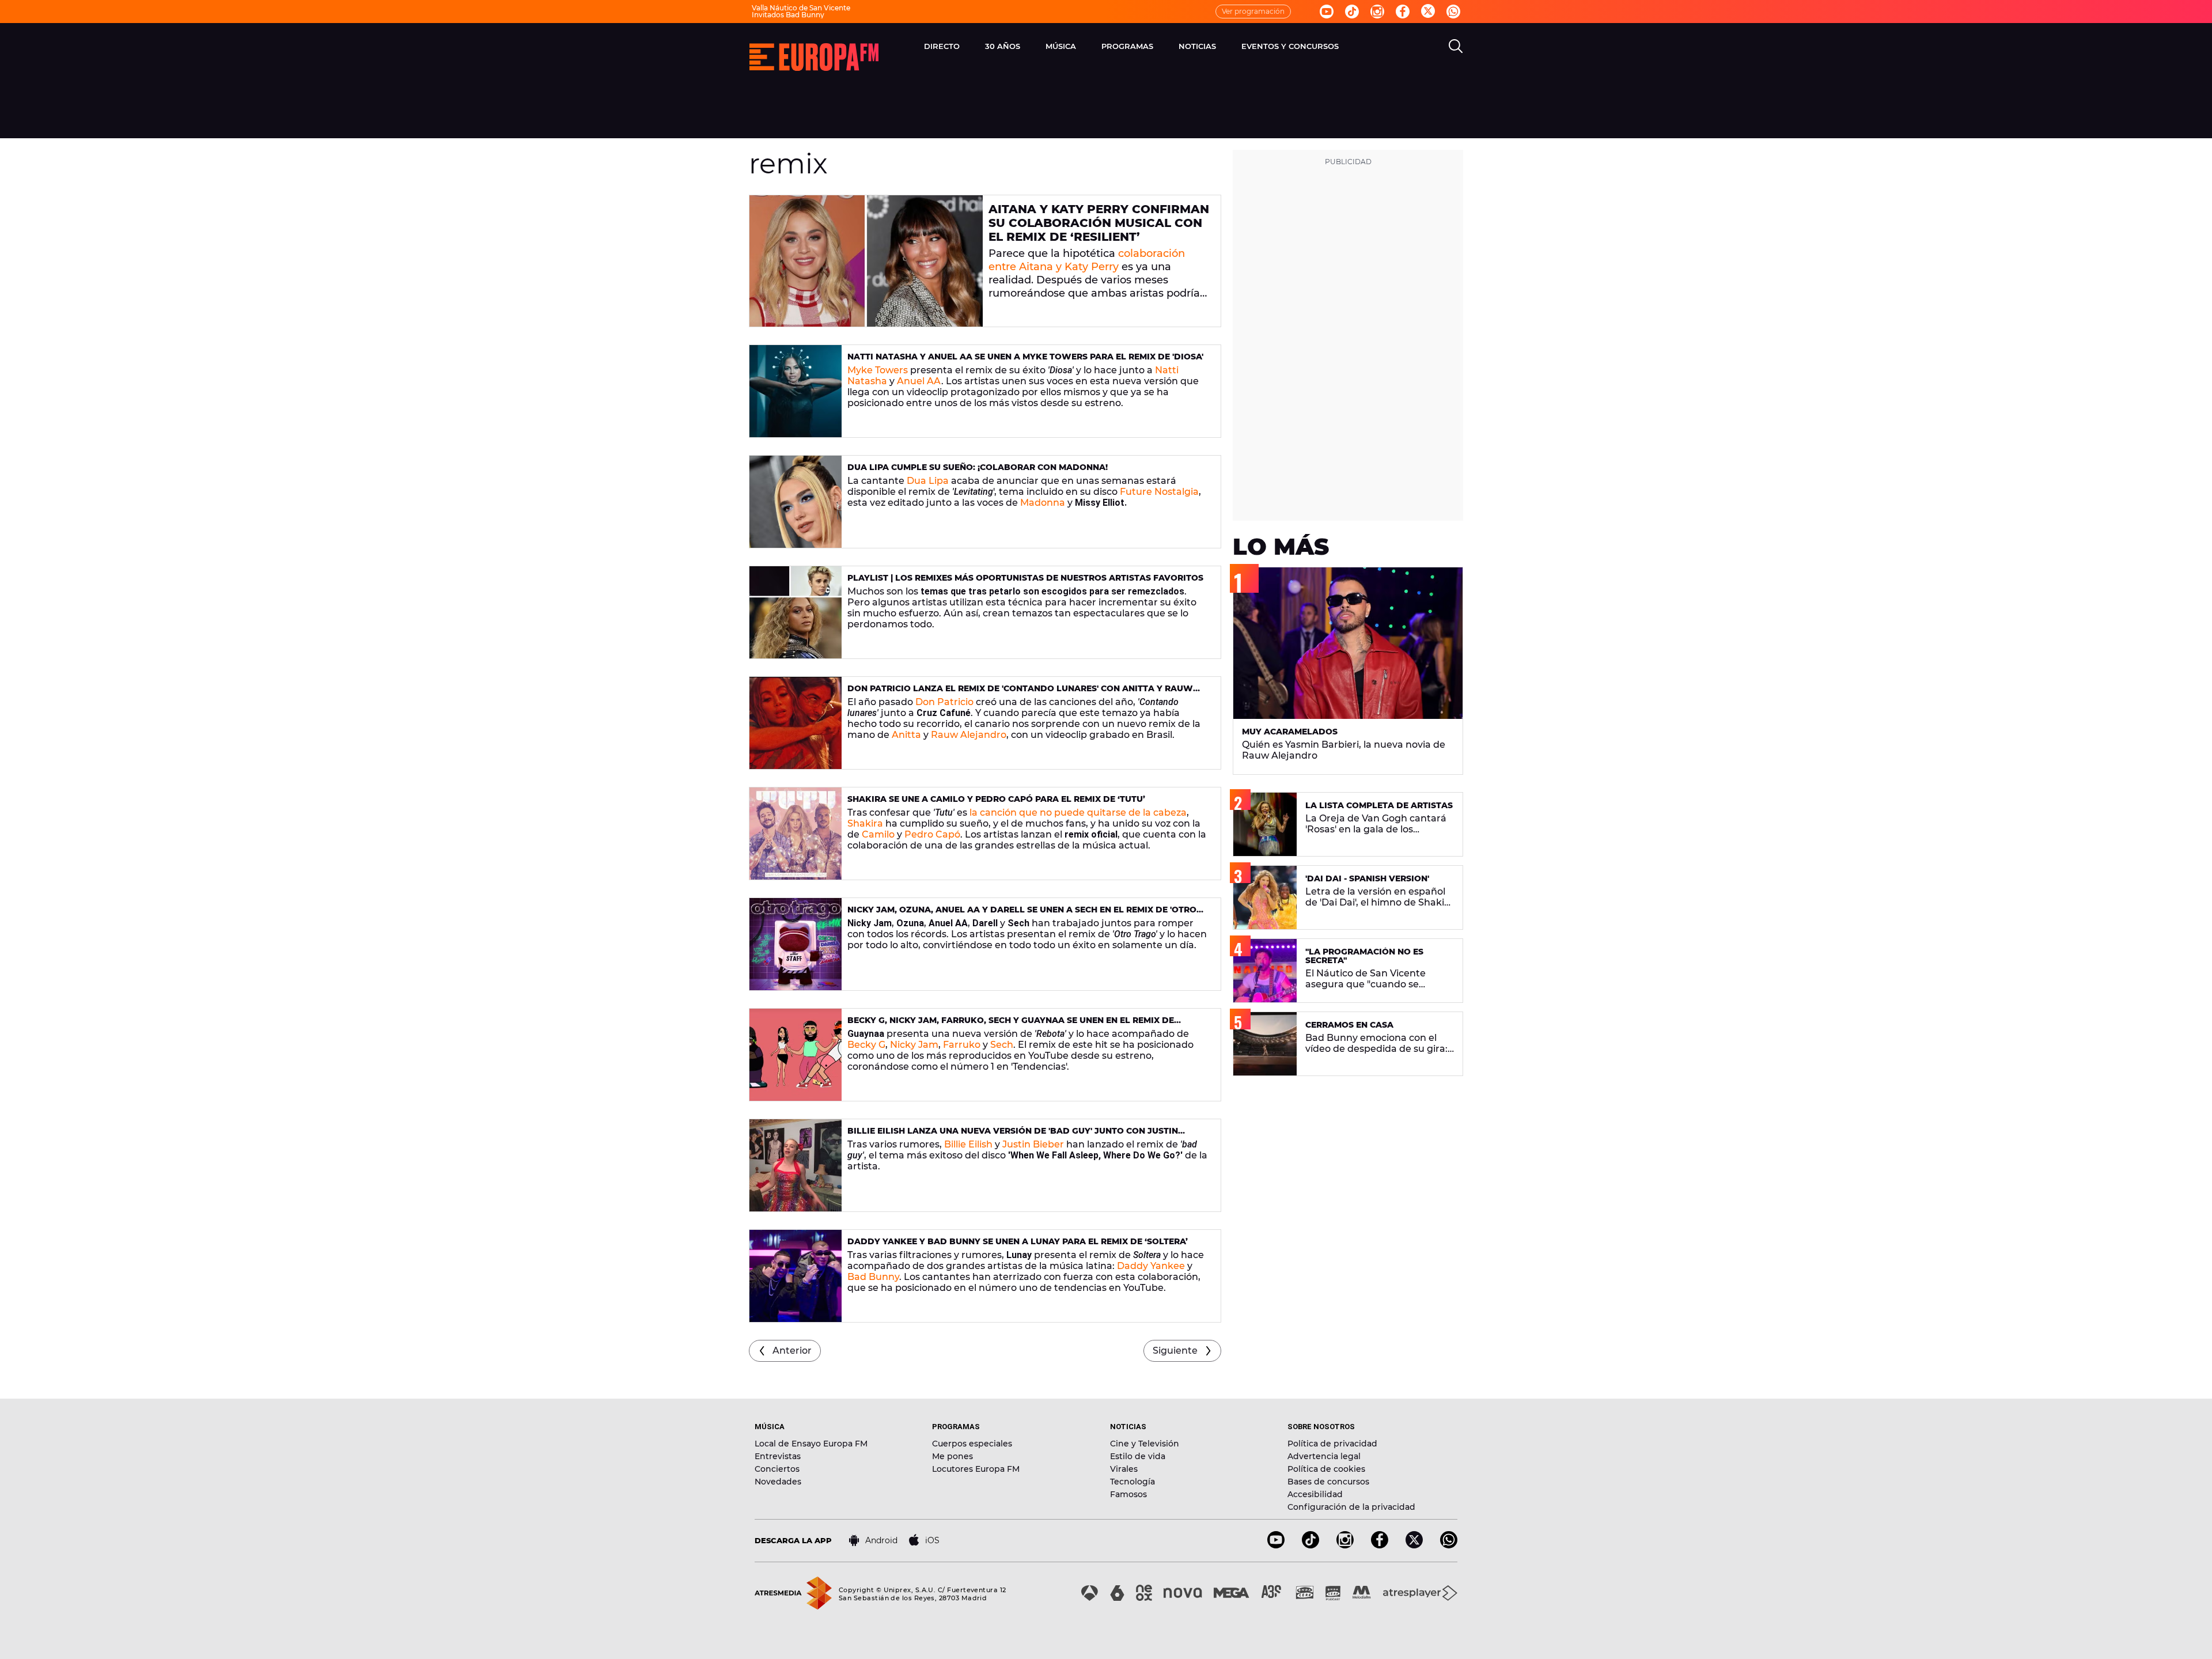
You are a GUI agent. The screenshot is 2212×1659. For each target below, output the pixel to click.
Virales (1124, 1469)
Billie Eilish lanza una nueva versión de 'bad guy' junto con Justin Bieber (1013, 1136)
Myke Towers (878, 370)
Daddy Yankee (1151, 1266)
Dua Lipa (928, 481)
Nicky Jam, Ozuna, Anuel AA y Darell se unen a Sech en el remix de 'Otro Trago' (1022, 914)
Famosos (1128, 1494)
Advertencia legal (1324, 1456)
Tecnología (1132, 1482)
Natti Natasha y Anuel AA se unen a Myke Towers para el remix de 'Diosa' (1025, 357)
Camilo (878, 834)
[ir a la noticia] (866, 261)
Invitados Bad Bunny (788, 15)
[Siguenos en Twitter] (1428, 12)
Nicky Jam (914, 1045)
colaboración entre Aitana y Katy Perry (1087, 260)
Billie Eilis (965, 1144)
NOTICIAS (1197, 46)
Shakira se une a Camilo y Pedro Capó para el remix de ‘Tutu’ (996, 799)
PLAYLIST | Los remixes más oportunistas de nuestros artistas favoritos (1025, 578)
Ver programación (1253, 11)
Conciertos (777, 1469)
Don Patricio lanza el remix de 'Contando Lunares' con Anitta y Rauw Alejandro (1020, 693)
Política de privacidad (1332, 1444)
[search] (1456, 46)
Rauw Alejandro (969, 735)
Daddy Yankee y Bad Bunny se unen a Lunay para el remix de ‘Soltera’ (1018, 1241)
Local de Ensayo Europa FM (811, 1444)
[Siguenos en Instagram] (1377, 12)
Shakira (865, 823)
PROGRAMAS (1127, 46)
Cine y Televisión (1145, 1444)
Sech (1002, 1045)
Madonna (1043, 503)
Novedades (778, 1482)
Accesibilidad (1315, 1494)
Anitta (906, 735)
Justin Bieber (1033, 1144)
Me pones (952, 1456)
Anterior (792, 1351)
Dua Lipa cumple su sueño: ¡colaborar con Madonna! (978, 467)
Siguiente (1175, 1351)
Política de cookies (1326, 1469)
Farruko (962, 1045)
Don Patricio (944, 702)
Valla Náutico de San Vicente (801, 8)
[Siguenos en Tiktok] (1352, 12)
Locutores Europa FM (976, 1469)
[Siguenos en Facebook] (1403, 12)
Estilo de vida (1138, 1456)
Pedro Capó (932, 834)
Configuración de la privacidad (1351, 1507)
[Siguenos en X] (1414, 1545)
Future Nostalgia (1159, 492)
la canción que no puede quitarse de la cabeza (1078, 813)
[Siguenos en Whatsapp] (1453, 12)
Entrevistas (778, 1456)
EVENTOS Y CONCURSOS (1290, 46)
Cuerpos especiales (972, 1444)
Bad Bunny (873, 1277)
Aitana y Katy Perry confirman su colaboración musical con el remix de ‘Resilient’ (1099, 223)
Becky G (866, 1045)
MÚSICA (1061, 46)
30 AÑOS (1003, 46)
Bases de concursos (1328, 1482)
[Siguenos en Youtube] (1327, 12)
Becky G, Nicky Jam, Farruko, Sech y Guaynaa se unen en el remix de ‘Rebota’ (1011, 1025)
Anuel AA (919, 381)
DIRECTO (942, 46)
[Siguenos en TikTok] (1310, 1545)
